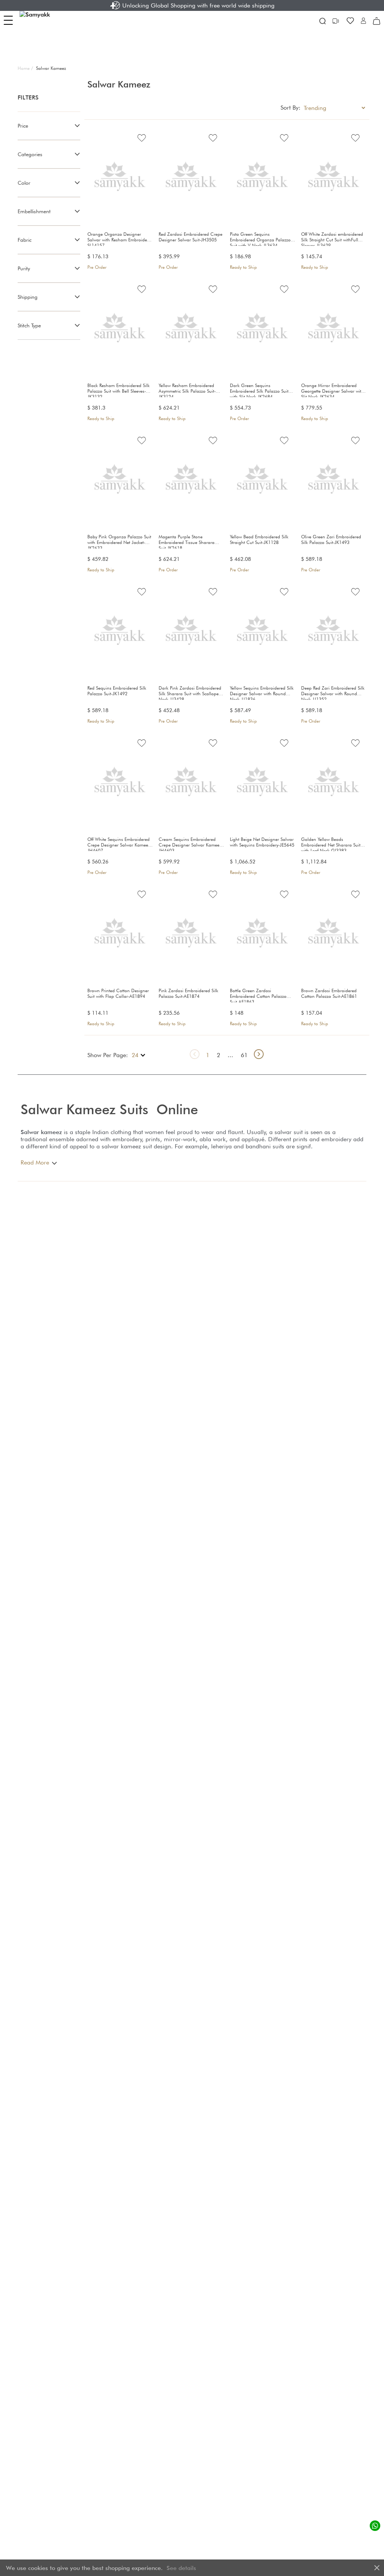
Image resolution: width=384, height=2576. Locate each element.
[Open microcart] (376, 21)
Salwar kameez (41, 1132)
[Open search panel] (322, 21)
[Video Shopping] (336, 21)
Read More (35, 1162)
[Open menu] (8, 20)
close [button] (377, 2568)
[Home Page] (45, 21)
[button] (363, 21)
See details (181, 2568)
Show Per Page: (108, 1055)
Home (25, 68)
